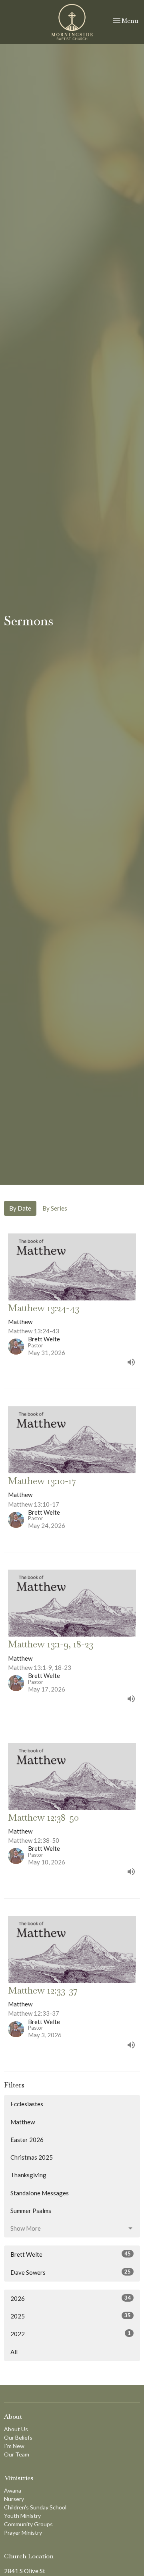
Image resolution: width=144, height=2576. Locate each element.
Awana (13, 2490)
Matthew (23, 2122)
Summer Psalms (31, 2211)
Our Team (17, 2454)
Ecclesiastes (27, 2104)
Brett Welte (71, 2254)
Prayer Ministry (23, 2532)
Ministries (19, 2478)
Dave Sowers (71, 2272)
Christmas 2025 (32, 2157)
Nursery (14, 2499)
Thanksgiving (28, 2175)
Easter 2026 (27, 2140)
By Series (55, 1208)
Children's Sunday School (35, 2507)
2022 (71, 2334)
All (14, 2352)
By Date (20, 1208)
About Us (16, 2429)
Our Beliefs (18, 2437)
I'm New (14, 2446)
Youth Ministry (22, 2516)
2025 (71, 2316)
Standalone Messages (40, 2193)
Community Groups (28, 2524)
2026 (71, 2298)
